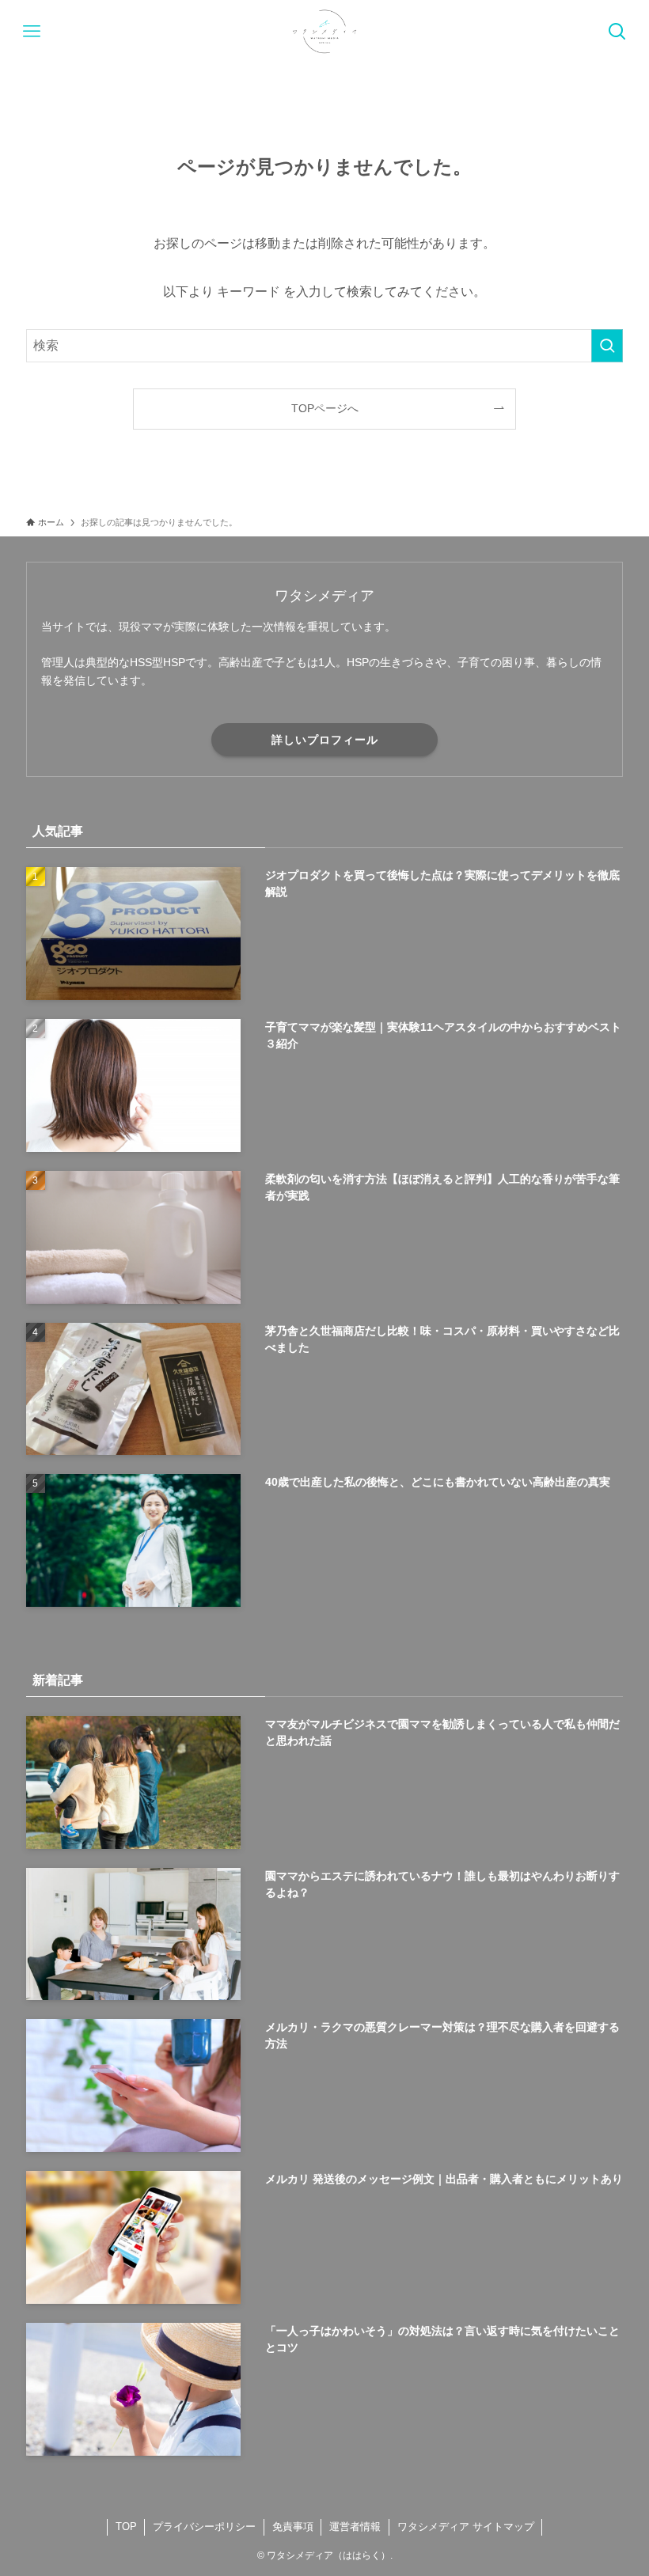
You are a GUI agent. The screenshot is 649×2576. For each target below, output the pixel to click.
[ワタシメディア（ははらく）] (324, 32)
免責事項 (293, 2527)
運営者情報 (355, 2527)
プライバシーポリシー (204, 2527)
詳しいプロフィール (325, 740)
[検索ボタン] (617, 32)
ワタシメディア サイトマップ (466, 2527)
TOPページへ (325, 408)
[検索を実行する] (607, 346)
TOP (126, 2527)
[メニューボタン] (32, 32)
